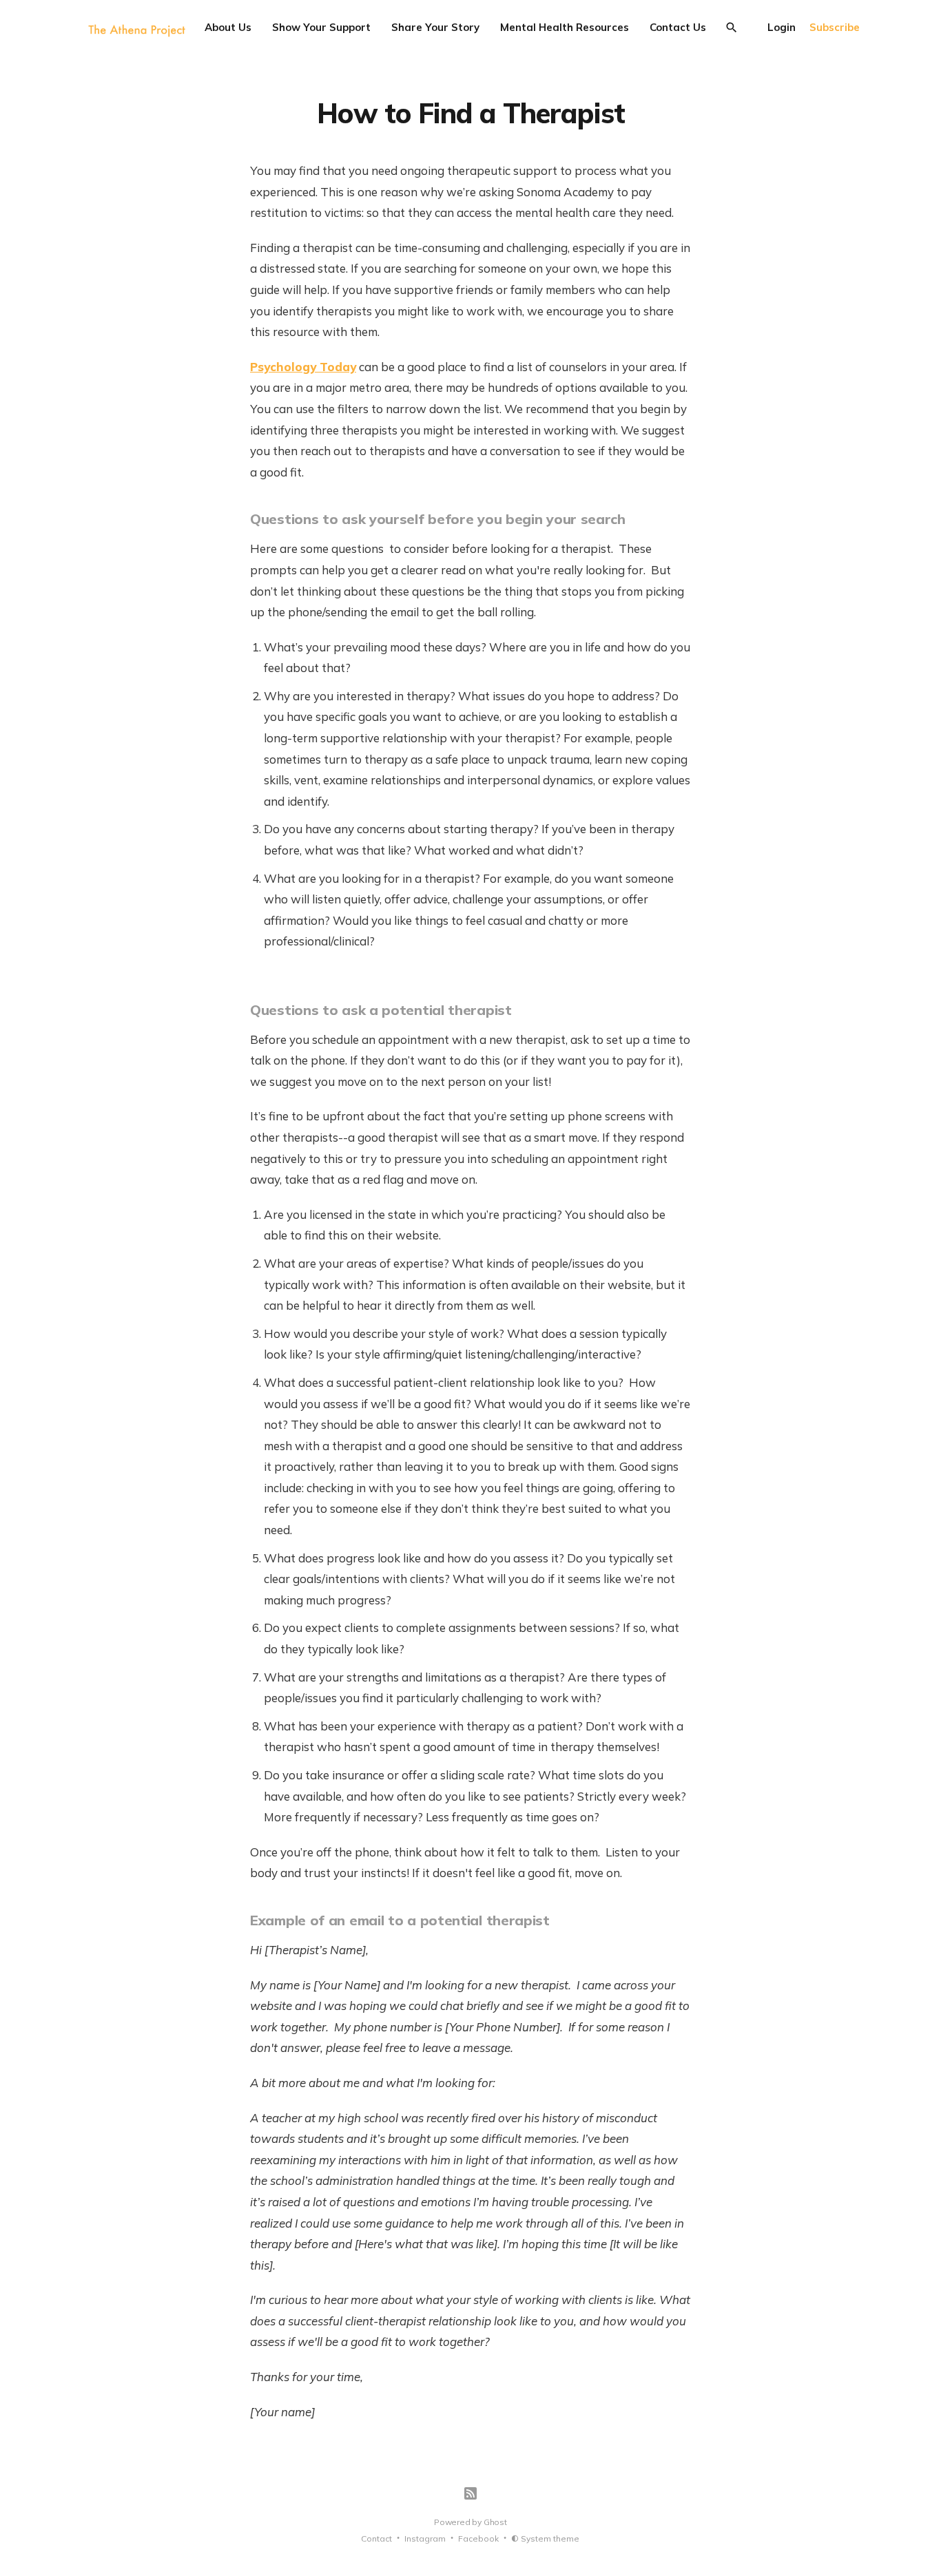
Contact (376, 2538)
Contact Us (678, 27)
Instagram (425, 2538)
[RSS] (470, 2493)
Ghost (495, 2522)
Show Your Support (321, 27)
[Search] (732, 28)
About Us (228, 27)
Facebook (478, 2538)
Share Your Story (435, 27)
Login (782, 27)
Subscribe (835, 27)
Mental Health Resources (565, 27)
